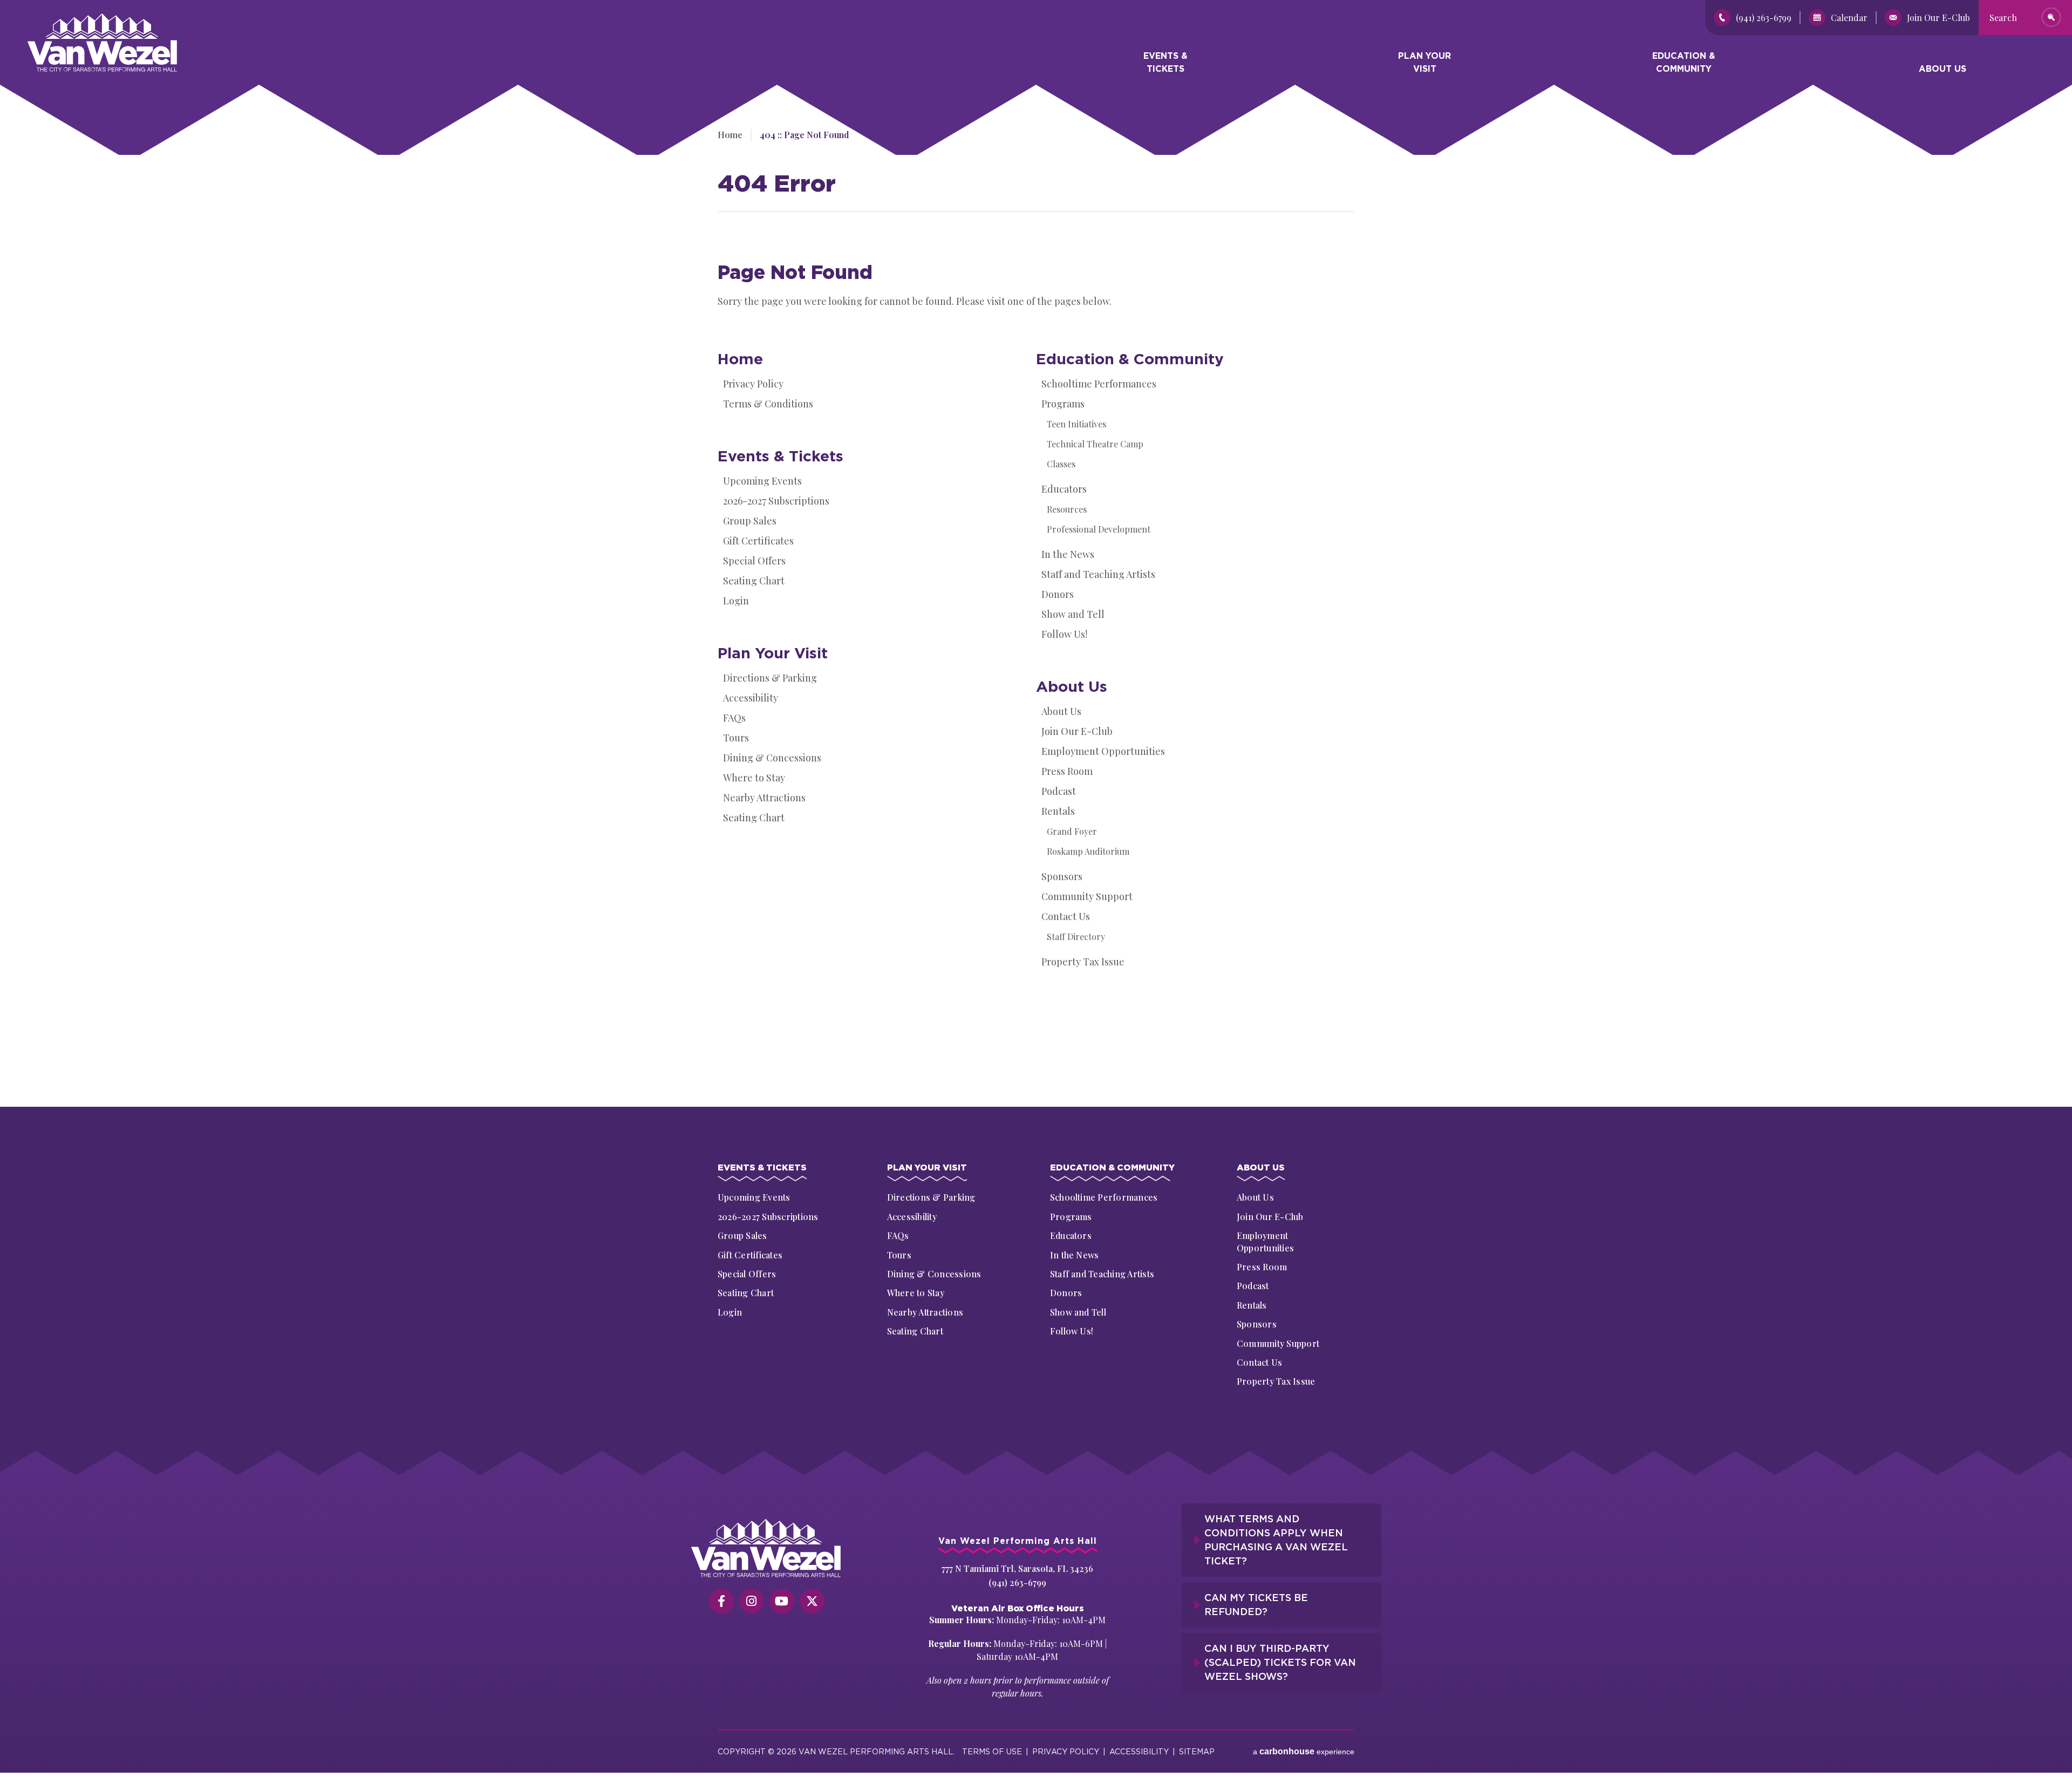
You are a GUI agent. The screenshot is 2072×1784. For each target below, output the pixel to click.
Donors (1058, 594)
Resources (1067, 509)
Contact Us (1066, 916)
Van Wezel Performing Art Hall (87, 19)
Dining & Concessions (772, 758)
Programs (1063, 404)
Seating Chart (754, 581)
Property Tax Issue (1083, 962)
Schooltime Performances (1099, 384)
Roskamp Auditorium (1088, 851)
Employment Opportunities (1103, 751)
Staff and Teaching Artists (1098, 574)
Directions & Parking (770, 678)
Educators (1064, 489)
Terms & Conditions (768, 404)
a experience (1304, 1751)
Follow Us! (1064, 634)
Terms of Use (992, 1751)
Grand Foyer (1072, 831)
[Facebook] (721, 1601)
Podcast (1059, 791)
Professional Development (1099, 529)
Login (736, 601)
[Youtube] (782, 1601)
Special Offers (754, 561)
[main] (1036, 590)
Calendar (1849, 18)
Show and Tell (1073, 614)
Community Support (1087, 896)
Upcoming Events (762, 481)
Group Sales (750, 521)
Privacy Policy (753, 384)
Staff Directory (1076, 937)
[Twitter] (812, 1601)
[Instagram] (752, 1601)
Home (740, 359)
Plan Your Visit (1424, 62)
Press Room (1067, 771)
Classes (1061, 464)
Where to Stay (754, 778)
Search (2003, 18)
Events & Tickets (1165, 62)
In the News (1068, 554)
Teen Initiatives (1076, 424)
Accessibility (751, 698)
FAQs (734, 718)
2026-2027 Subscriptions (776, 501)
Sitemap (1197, 1751)
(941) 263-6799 (1764, 18)
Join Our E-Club (1938, 18)
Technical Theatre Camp (1095, 444)
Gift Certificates (758, 541)
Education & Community (1684, 62)
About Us (1942, 69)
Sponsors (1062, 876)
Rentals (1058, 811)
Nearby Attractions (764, 798)
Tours (736, 738)
